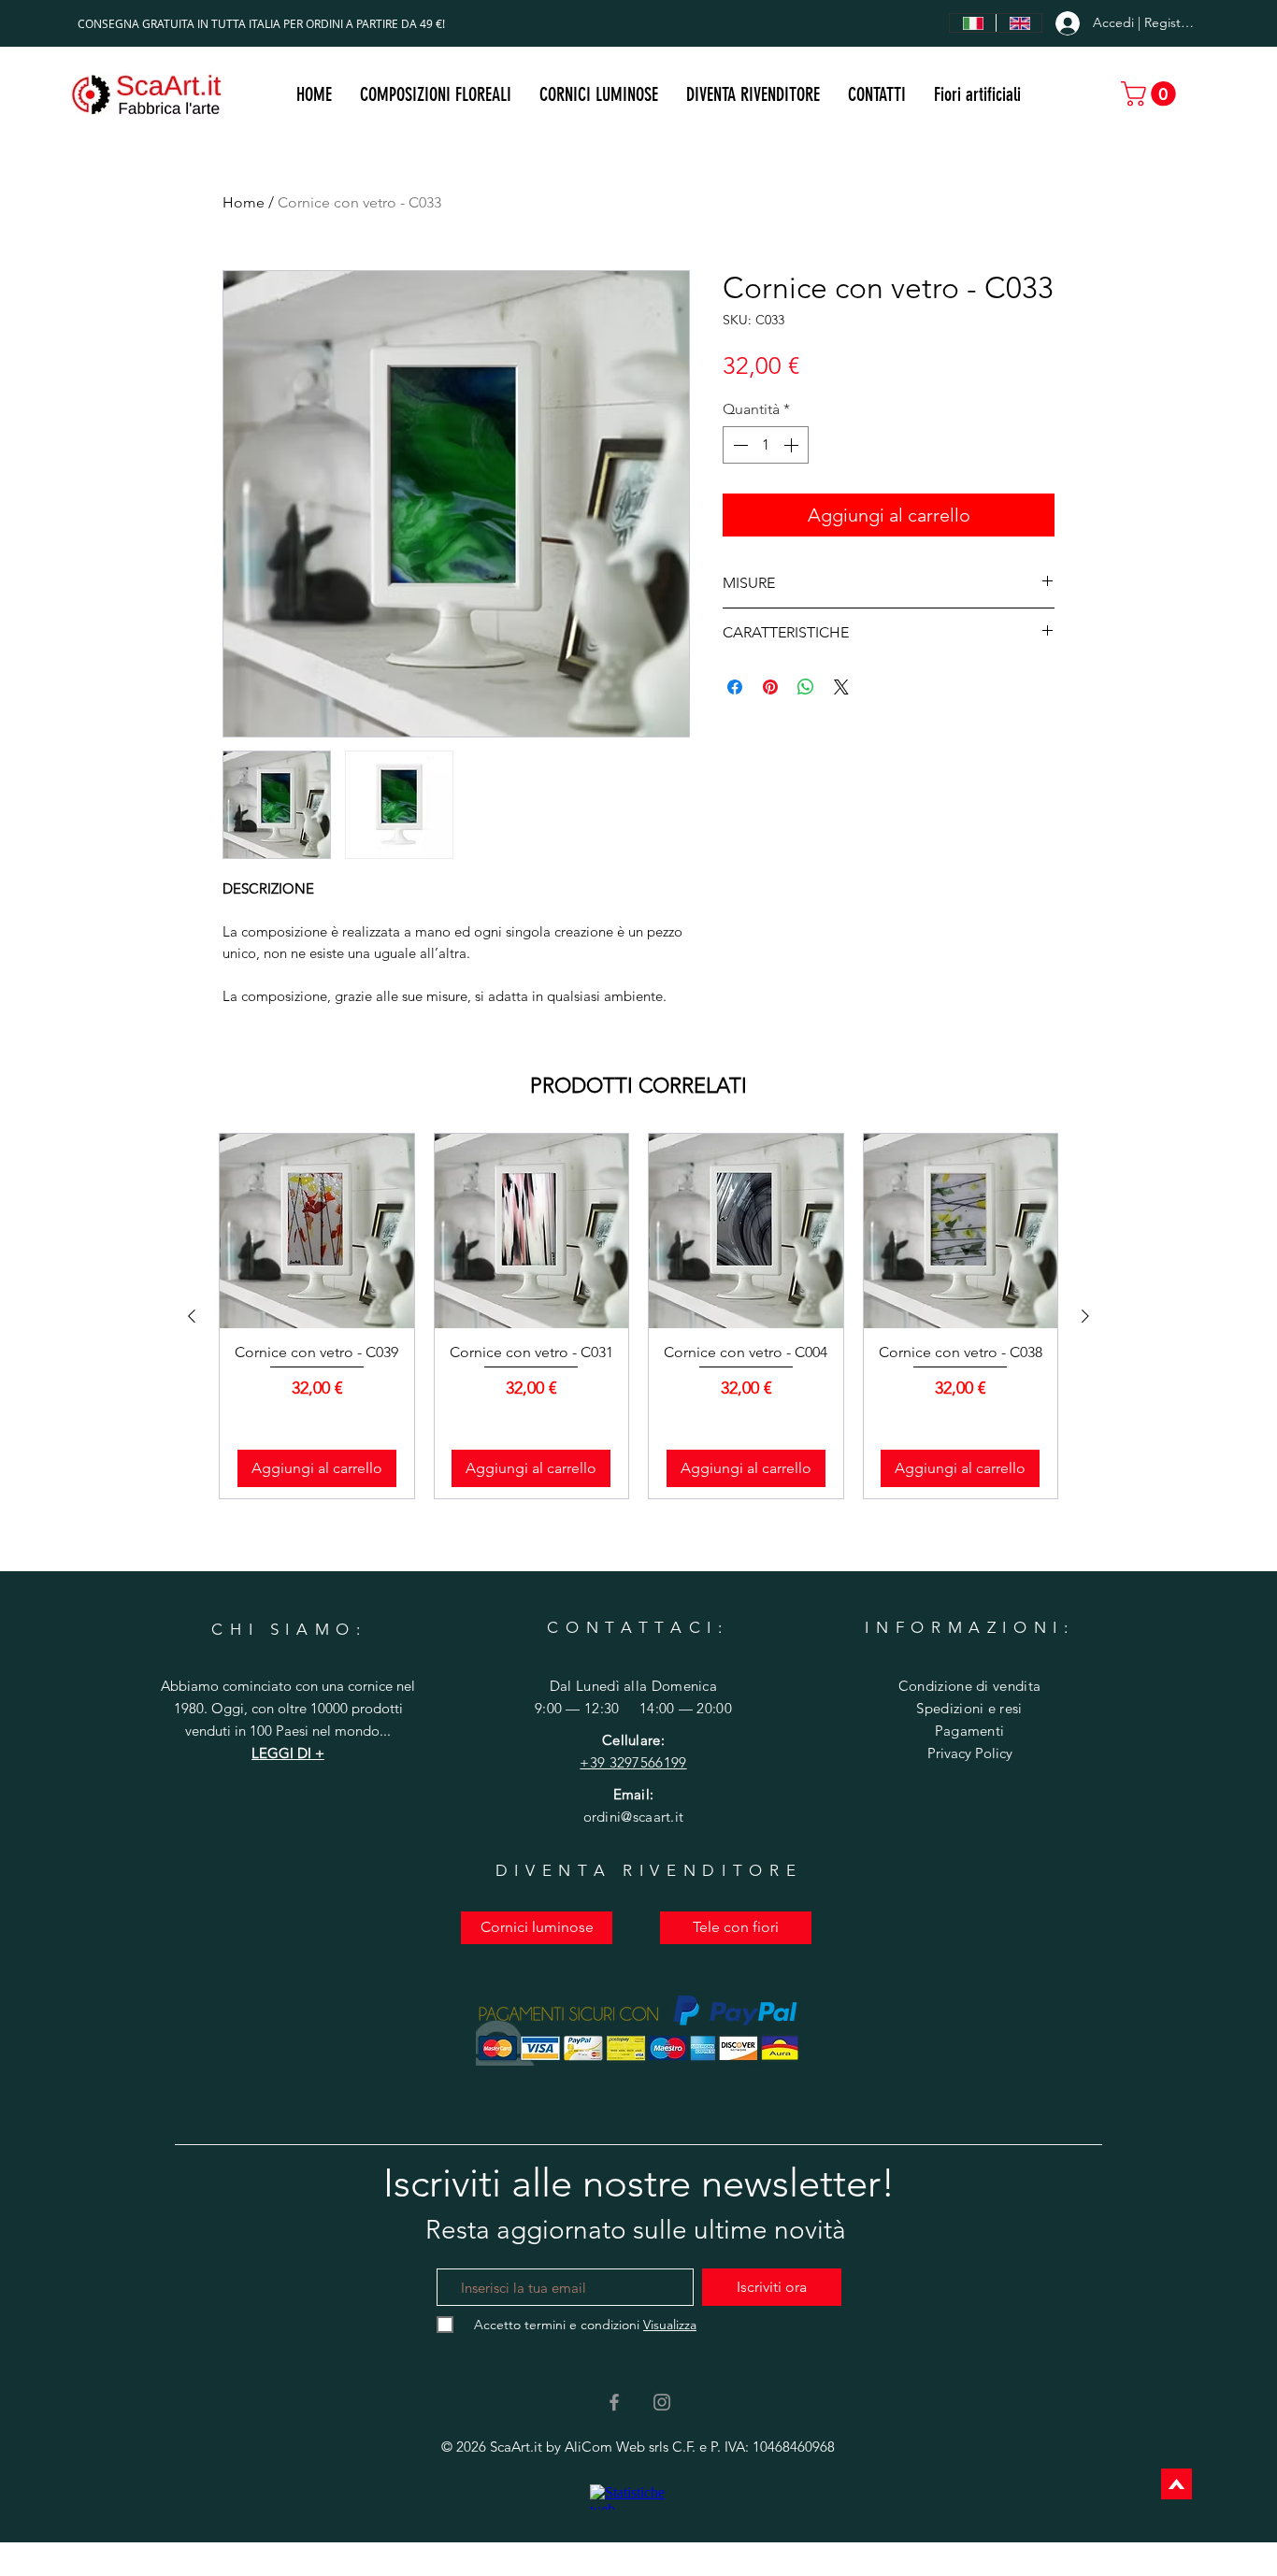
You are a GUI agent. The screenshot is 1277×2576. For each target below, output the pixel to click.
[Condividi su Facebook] (735, 687)
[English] (1019, 23)
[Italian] (973, 23)
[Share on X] (841, 687)
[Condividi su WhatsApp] (806, 687)
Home (244, 202)
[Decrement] (739, 445)
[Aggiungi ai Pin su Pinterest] (770, 687)
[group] (638, 1316)
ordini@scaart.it (634, 1817)
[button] (599, 94)
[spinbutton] (766, 445)
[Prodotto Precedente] (192, 1316)
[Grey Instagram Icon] (662, 2402)
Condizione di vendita (969, 1686)
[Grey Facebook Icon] (614, 2402)
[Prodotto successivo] (1085, 1316)
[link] (1151, 94)
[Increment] (793, 445)
